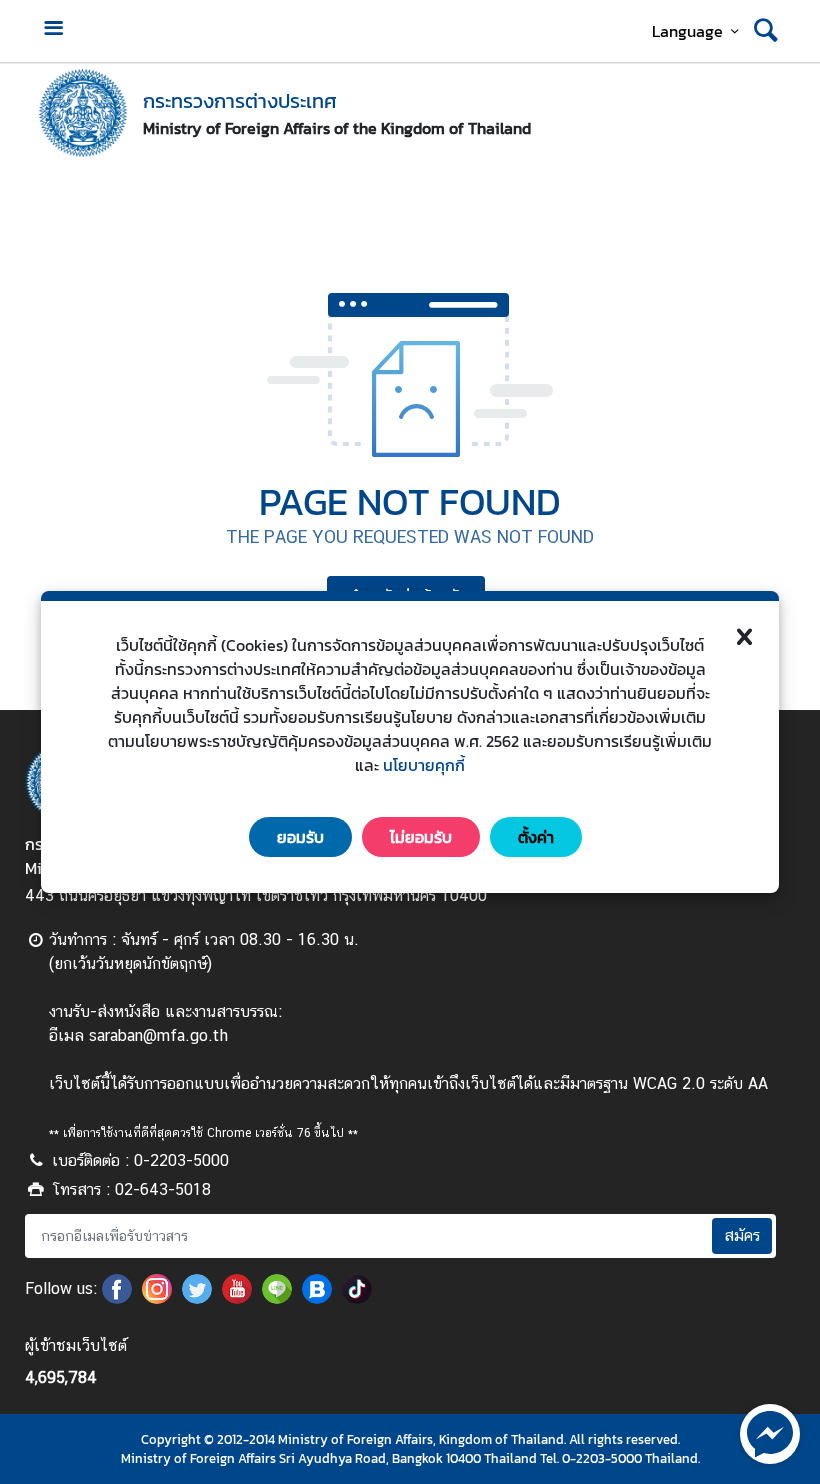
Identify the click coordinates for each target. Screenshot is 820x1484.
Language (687, 31)
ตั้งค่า (536, 837)
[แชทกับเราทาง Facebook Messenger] (770, 1432)
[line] (277, 1298)
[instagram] (157, 1298)
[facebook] (117, 1298)
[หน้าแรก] (83, 113)
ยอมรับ (300, 837)
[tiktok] (357, 1298)
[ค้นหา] (766, 31)
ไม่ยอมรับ (421, 837)
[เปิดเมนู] (53, 30)
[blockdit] (317, 1298)
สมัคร (742, 1235)
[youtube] (237, 1298)
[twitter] (197, 1298)
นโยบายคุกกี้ (424, 765)
